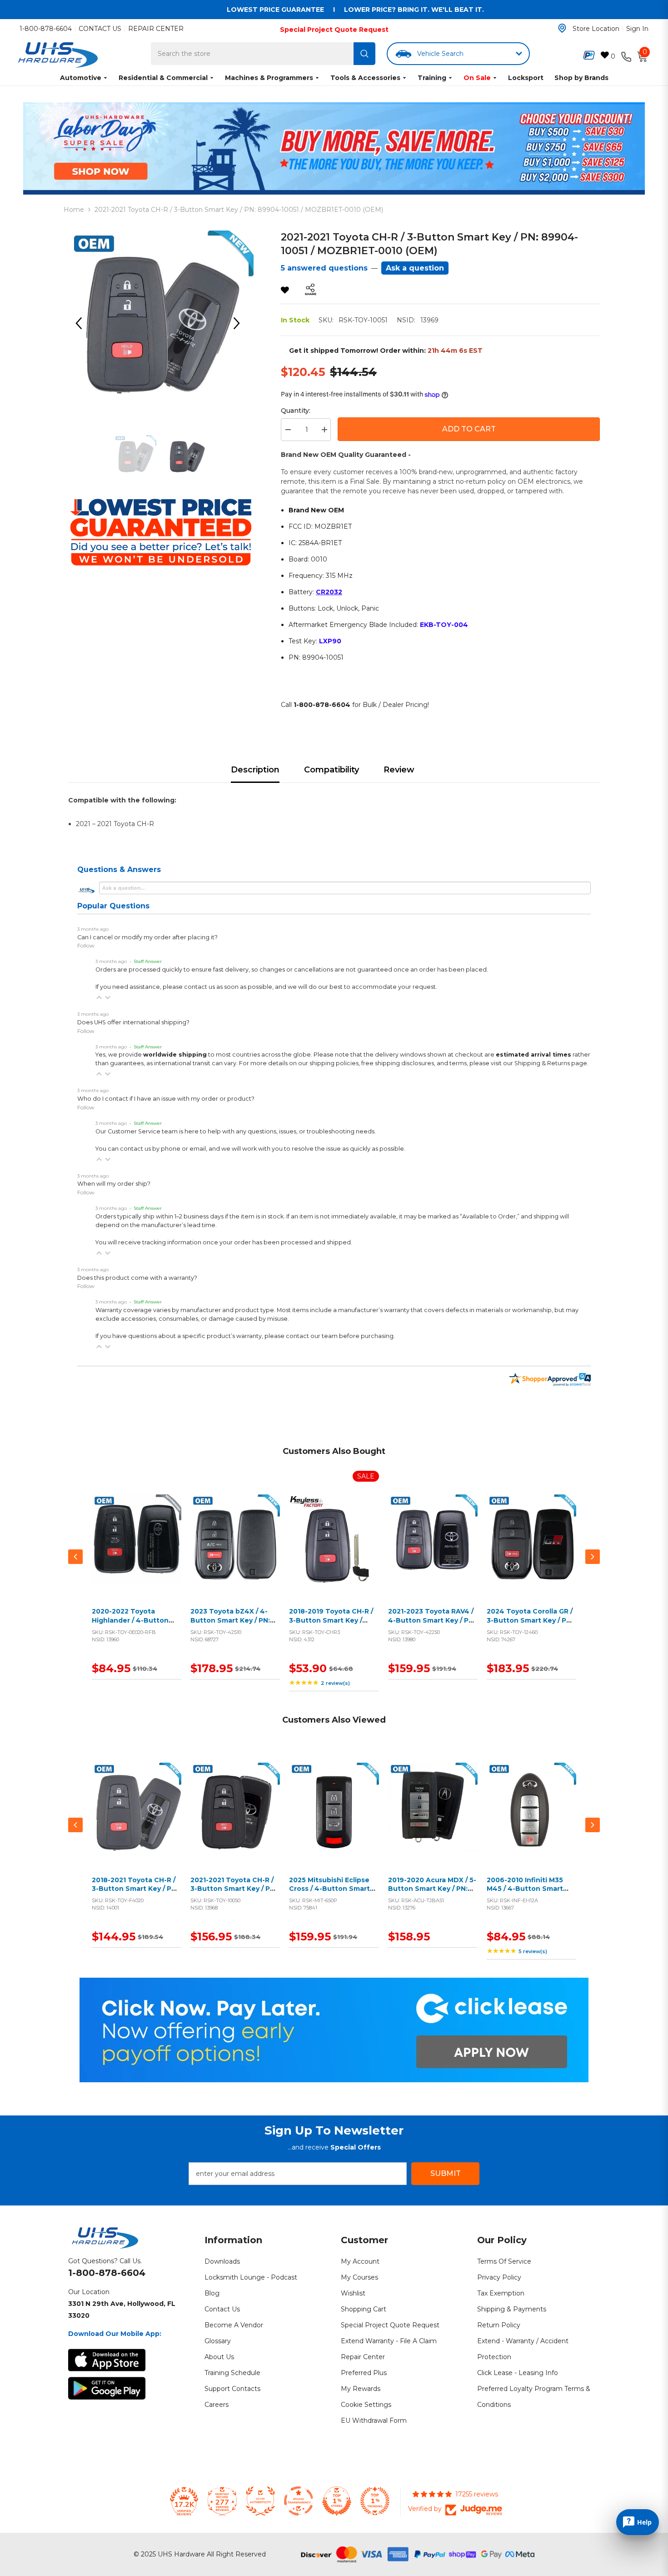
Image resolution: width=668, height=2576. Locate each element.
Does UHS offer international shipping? (133, 1022)
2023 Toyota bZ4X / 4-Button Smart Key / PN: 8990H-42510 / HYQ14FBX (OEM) (235, 1625)
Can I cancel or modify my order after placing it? (147, 937)
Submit (446, 2173)
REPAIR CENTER (156, 29)
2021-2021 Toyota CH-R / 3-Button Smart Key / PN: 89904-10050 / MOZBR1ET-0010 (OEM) (234, 1893)
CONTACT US (100, 29)
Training (432, 78)
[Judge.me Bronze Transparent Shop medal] (299, 2501)
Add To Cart (469, 429)
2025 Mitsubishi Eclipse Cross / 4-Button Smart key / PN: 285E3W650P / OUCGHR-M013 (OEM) (330, 1893)
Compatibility (332, 770)
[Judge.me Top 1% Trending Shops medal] (375, 2501)
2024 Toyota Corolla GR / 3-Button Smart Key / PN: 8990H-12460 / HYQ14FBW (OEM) (530, 1625)
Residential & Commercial (163, 78)
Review (399, 770)
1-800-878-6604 (46, 29)
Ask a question (415, 268)
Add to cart (135, 1550)
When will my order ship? (114, 1184)
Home (74, 210)
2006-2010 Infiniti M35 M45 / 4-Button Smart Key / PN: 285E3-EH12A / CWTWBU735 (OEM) (527, 1893)
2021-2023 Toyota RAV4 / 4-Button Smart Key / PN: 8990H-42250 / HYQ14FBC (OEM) (432, 1625)
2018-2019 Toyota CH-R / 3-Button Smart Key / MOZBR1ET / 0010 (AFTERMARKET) (331, 1625)
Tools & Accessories (365, 78)
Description (255, 770)
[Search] (364, 54)
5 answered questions (324, 268)
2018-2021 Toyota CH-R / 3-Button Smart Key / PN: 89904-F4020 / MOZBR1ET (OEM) (135, 1893)
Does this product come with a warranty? (137, 1278)
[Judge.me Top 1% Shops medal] (337, 2501)
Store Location (596, 29)
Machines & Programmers (269, 78)
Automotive (81, 78)
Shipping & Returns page (551, 1063)
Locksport (526, 78)
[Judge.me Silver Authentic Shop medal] (260, 2501)
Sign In (637, 29)
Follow (86, 945)
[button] (99, 997)
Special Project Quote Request (334, 30)
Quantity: (296, 411)
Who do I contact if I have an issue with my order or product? (166, 1099)
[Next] (240, 323)
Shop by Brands (581, 78)
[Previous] (82, 323)
